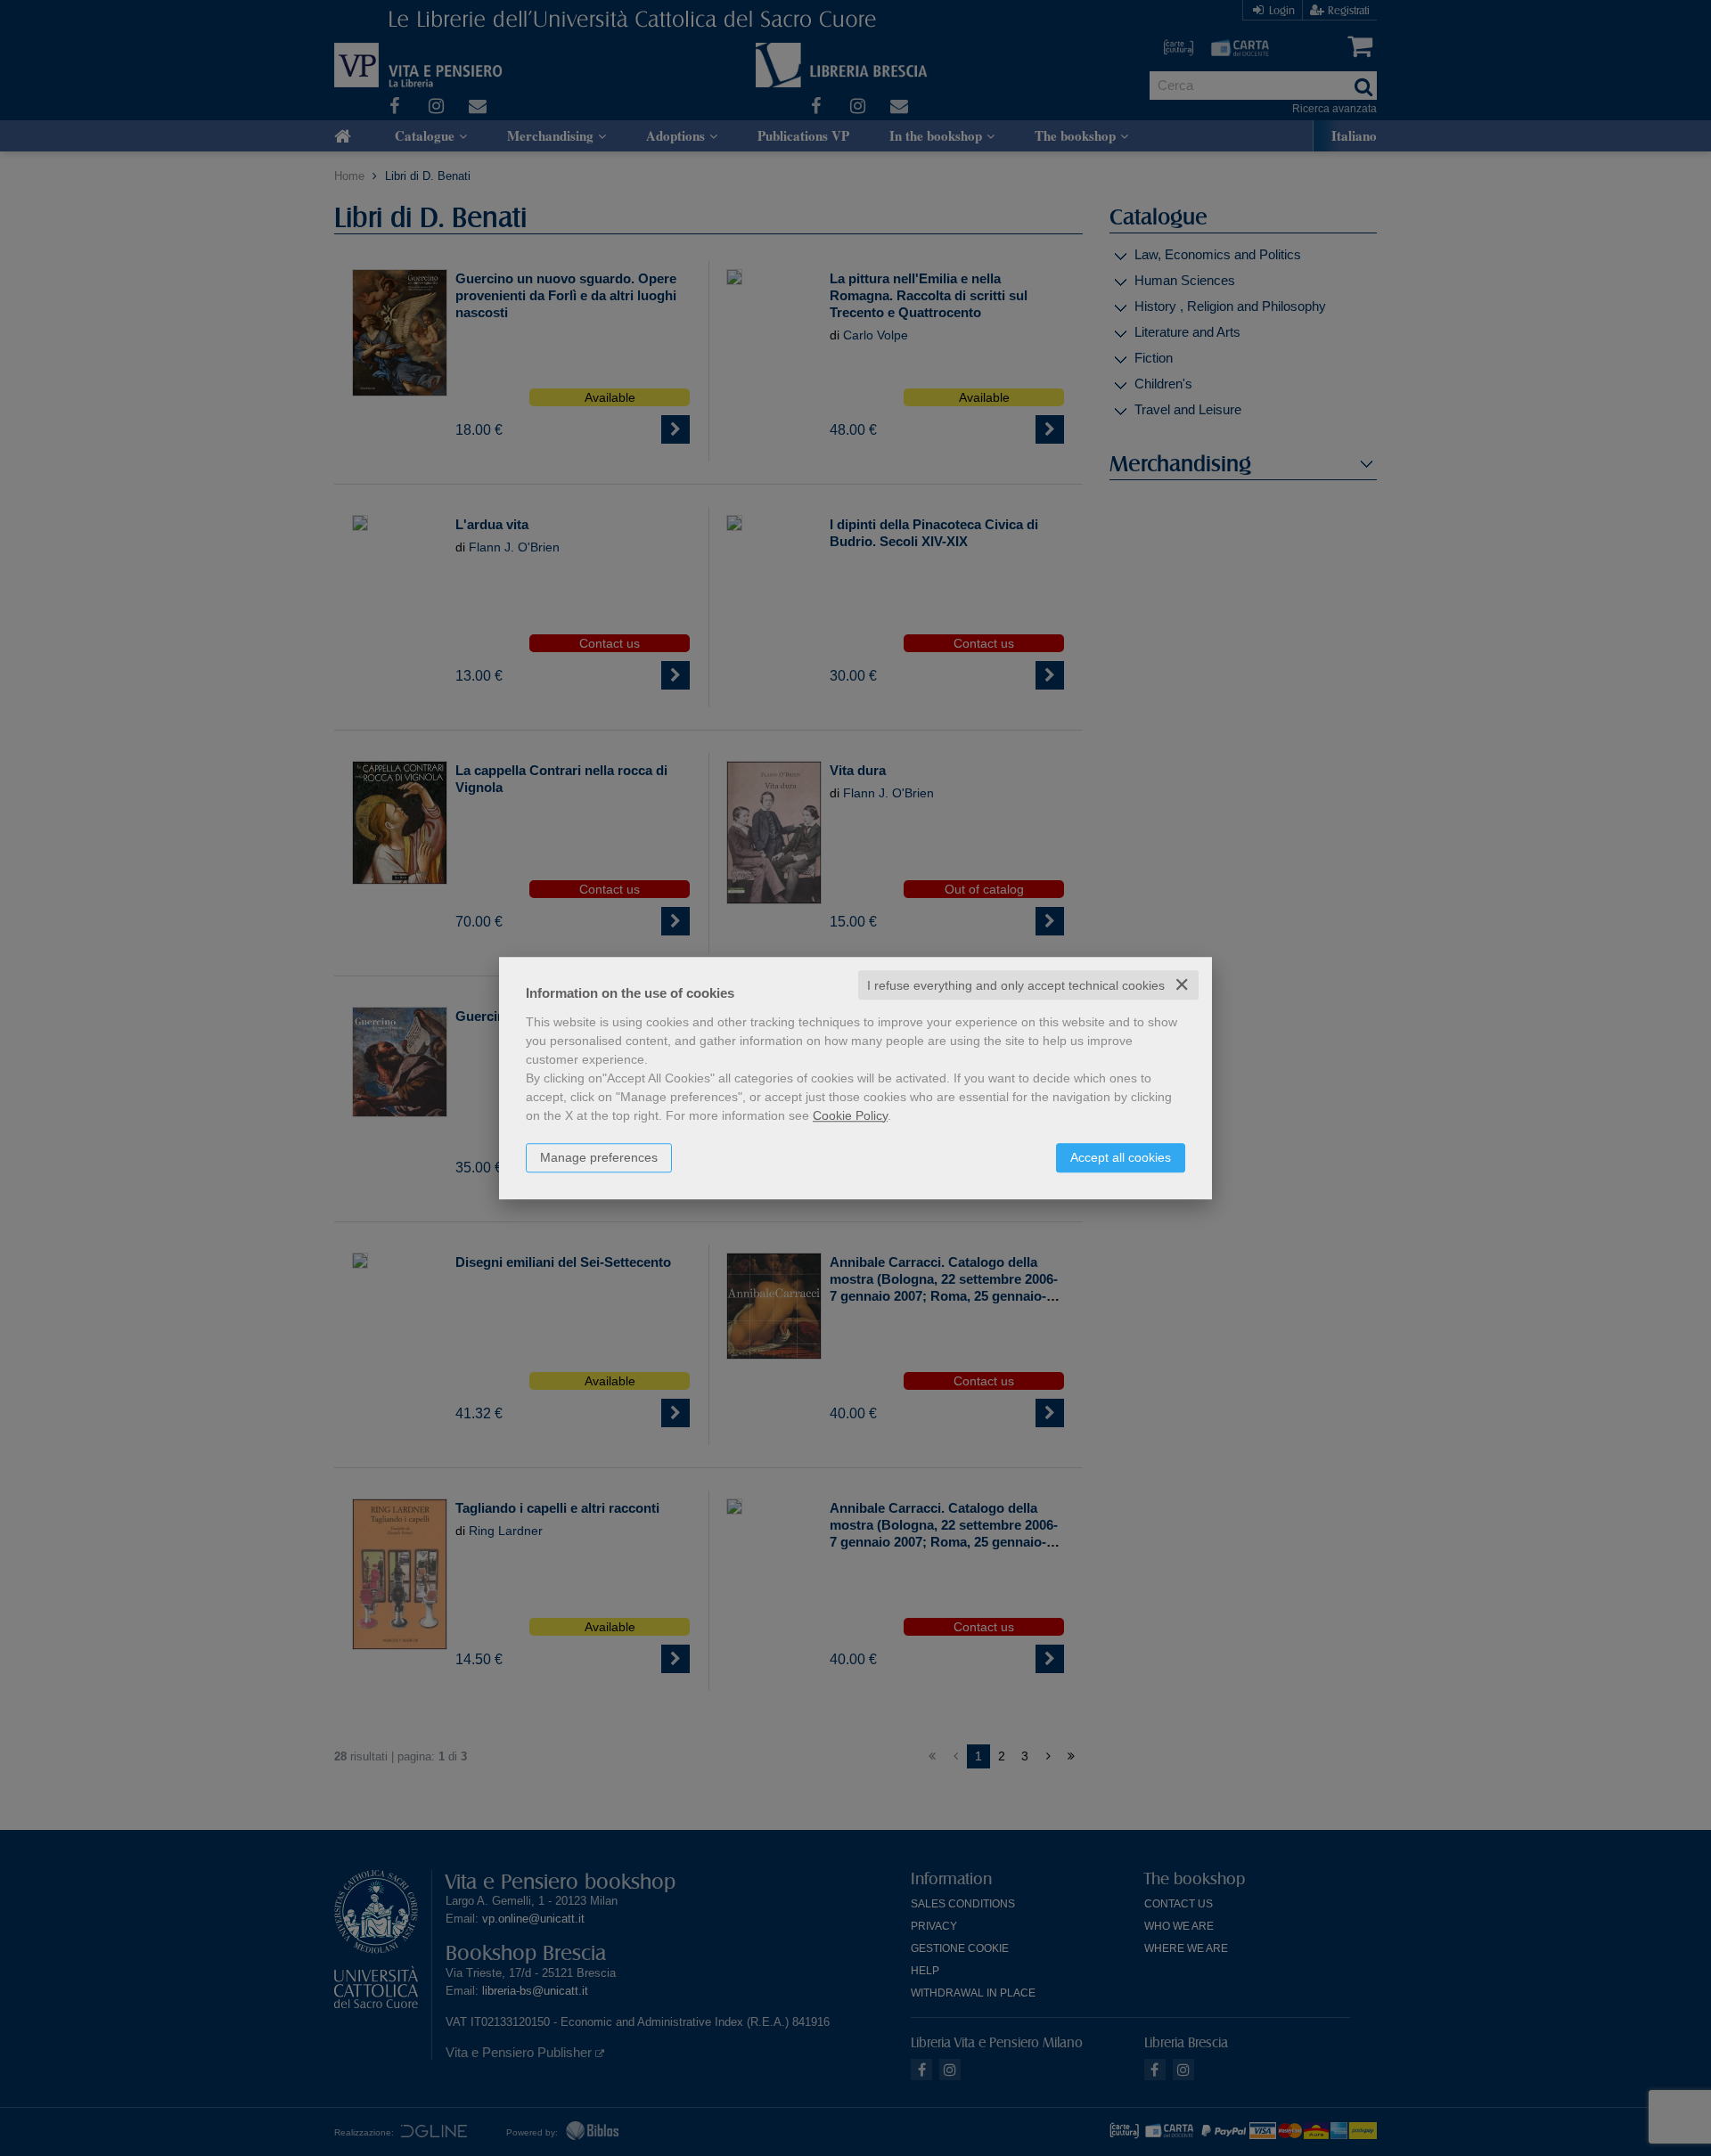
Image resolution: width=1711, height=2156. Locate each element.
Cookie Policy (850, 1115)
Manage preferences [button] (599, 1157)
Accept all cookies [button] (1121, 1157)
